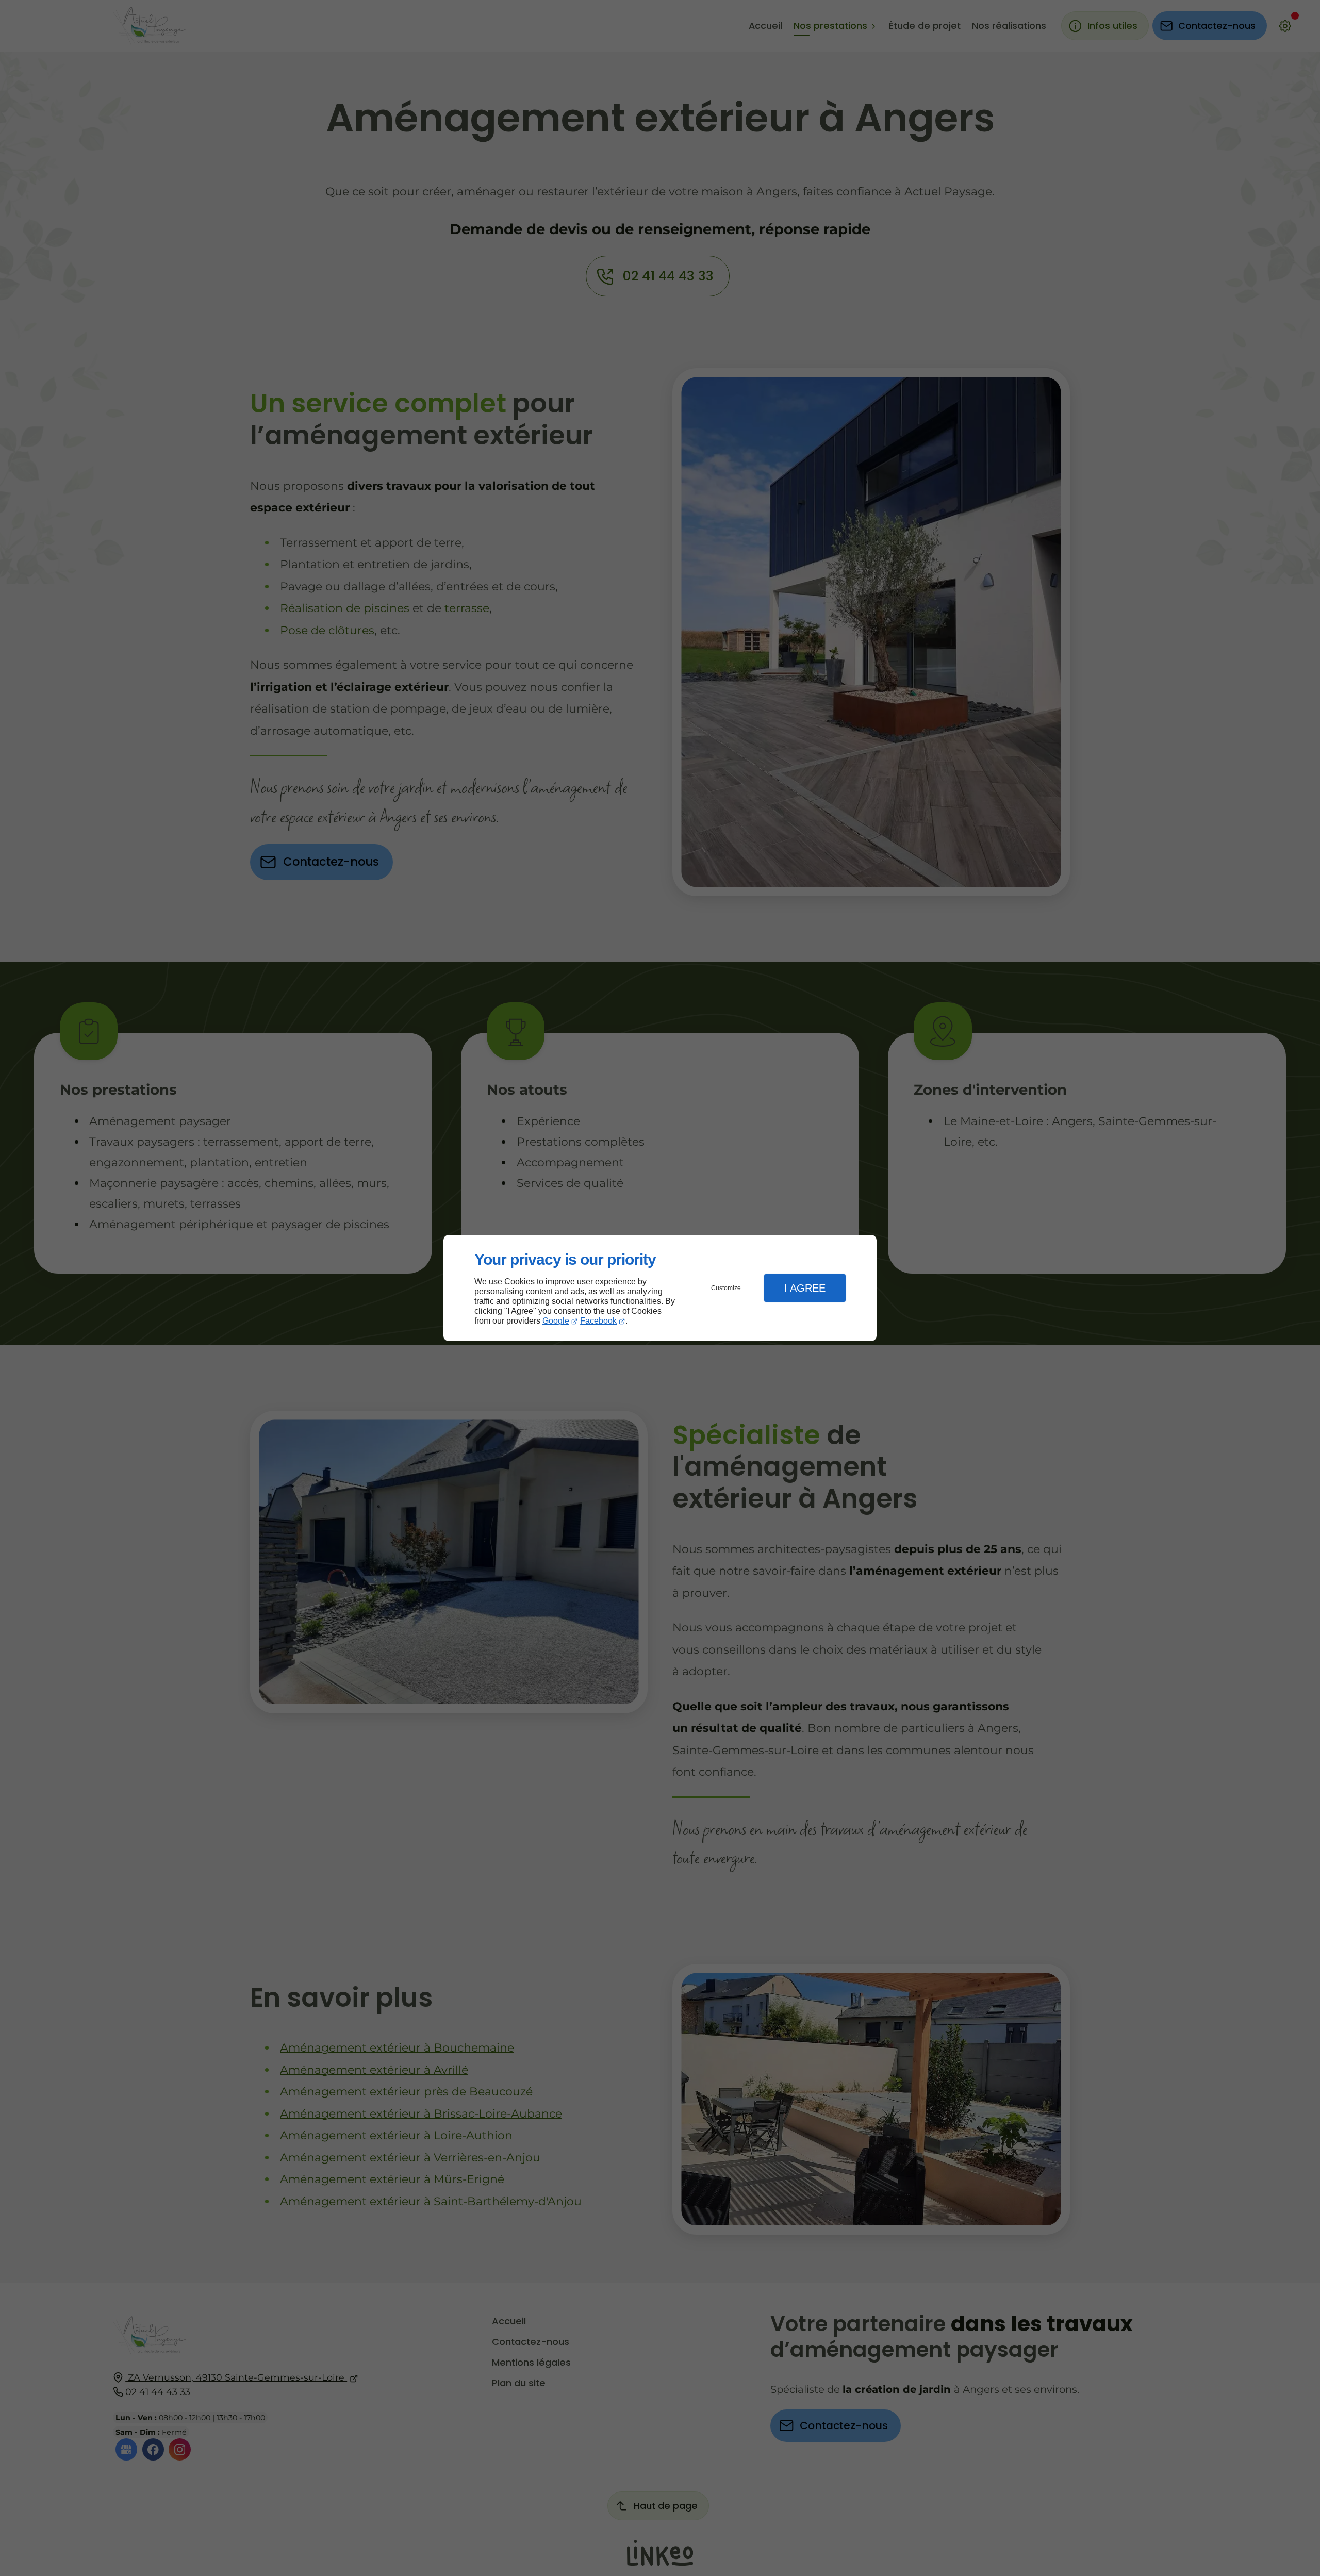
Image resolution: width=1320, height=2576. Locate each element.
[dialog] (660, 1288)
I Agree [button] (805, 1288)
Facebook (598, 1321)
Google (556, 1321)
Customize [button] (726, 1288)
